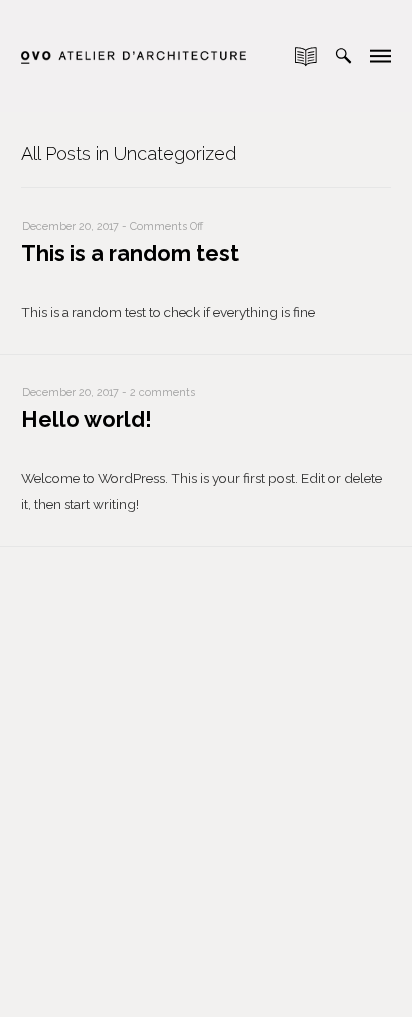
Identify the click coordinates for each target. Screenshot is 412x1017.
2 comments (162, 392)
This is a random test (130, 253)
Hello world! (86, 419)
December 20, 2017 (70, 226)
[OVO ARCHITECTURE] (133, 38)
